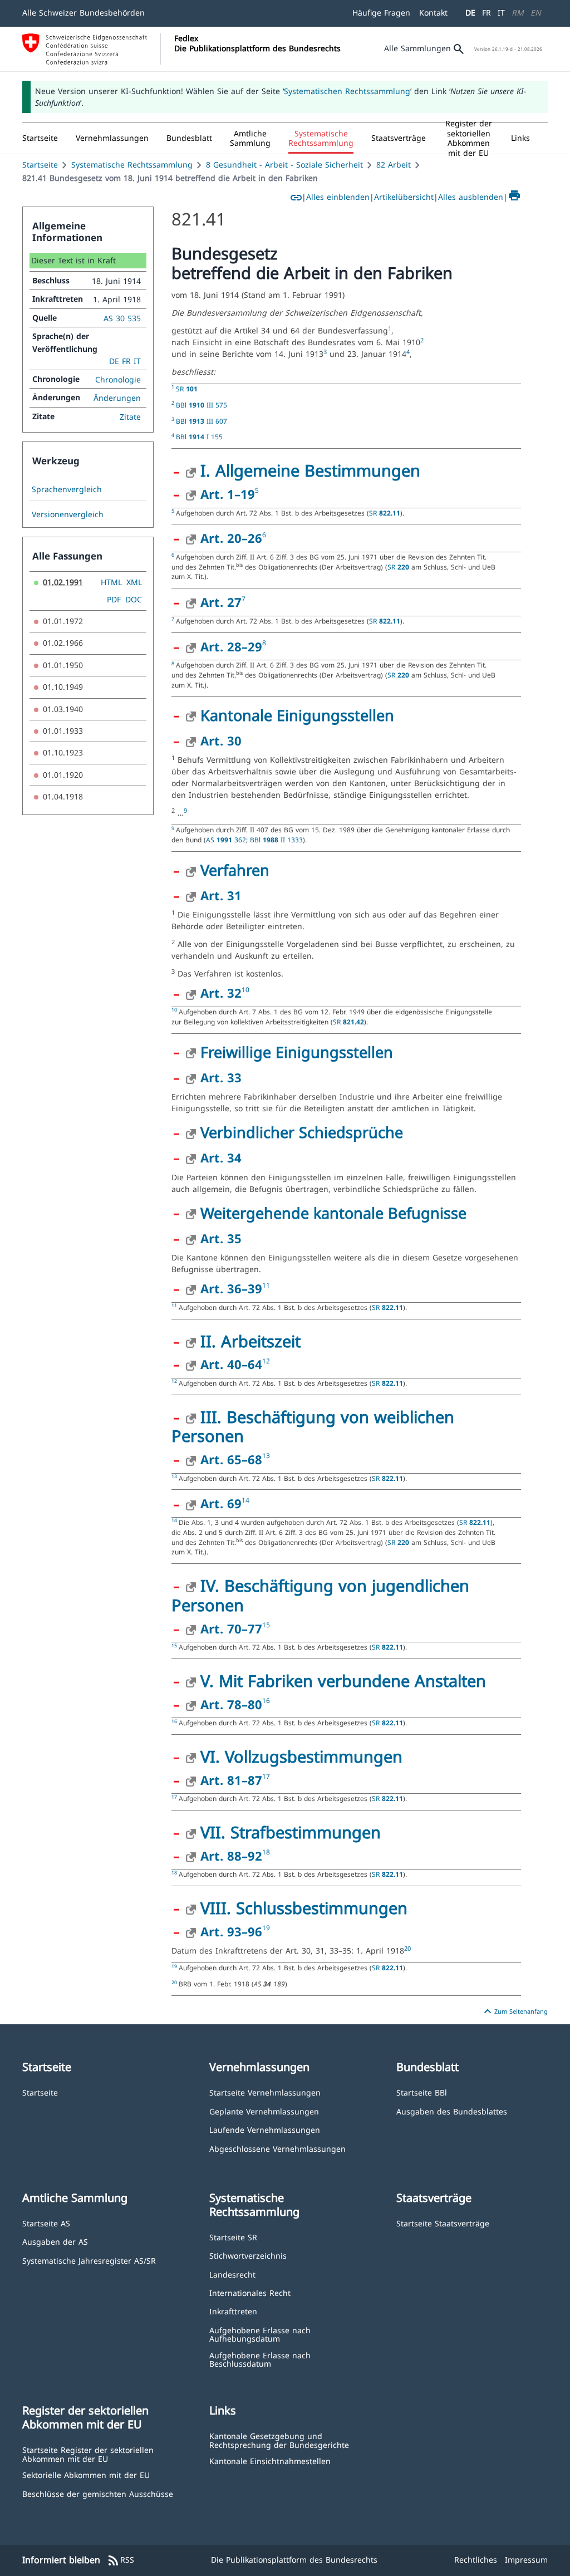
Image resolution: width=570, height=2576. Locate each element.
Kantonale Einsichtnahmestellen (270, 2460)
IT (501, 13)
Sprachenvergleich (67, 489)
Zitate (130, 417)
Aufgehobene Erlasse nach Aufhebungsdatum (260, 2334)
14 (245, 1500)
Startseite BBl (422, 2092)
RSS (121, 2560)
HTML (111, 582)
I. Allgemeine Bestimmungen (310, 470)
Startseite (40, 165)
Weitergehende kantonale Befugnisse (333, 1213)
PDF (114, 599)
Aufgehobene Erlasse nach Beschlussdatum (260, 2359)
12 (266, 1361)
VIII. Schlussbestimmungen (304, 1908)
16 (266, 1701)
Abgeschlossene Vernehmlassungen (277, 2148)
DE (470, 13)
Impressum (526, 2560)
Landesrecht (232, 2274)
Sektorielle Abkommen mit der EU (86, 2474)
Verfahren (235, 870)
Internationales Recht (250, 2292)
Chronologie (118, 379)
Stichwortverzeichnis (248, 2255)
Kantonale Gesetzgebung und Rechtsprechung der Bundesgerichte (279, 2440)
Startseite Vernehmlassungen (265, 2092)
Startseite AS (46, 2223)
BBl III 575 (202, 405)
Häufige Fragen (381, 13)
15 (266, 1625)
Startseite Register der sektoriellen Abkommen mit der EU (88, 2454)
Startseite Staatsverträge (443, 2223)
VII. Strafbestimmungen (291, 1832)
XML (134, 582)
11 (266, 1285)
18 (266, 1852)
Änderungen (117, 398)
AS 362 (226, 840)
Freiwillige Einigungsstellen (297, 1052)
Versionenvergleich (68, 514)
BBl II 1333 (276, 840)
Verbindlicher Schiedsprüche (302, 1132)
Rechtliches (476, 2560)
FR (487, 13)
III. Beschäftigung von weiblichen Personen (313, 1426)
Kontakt (433, 13)
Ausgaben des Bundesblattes (452, 2111)
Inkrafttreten (233, 2311)
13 (266, 1456)
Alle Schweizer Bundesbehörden (83, 13)
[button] (112, 138)
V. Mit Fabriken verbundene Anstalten (343, 1680)
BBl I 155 (199, 436)
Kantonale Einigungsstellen (297, 715)
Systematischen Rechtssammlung (347, 91)
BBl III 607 (202, 421)
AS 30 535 (122, 318)
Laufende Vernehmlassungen (265, 2129)
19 (266, 1928)
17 (266, 1776)
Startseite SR (233, 2237)
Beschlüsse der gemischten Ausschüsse (98, 2493)
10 (245, 990)
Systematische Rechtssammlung (132, 165)
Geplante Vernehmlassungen (264, 2111)
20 (407, 1949)
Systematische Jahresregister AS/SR (89, 2260)
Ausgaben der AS (55, 2241)
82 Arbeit (394, 165)
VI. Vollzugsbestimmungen (301, 1756)
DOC (134, 599)
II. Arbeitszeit (250, 1341)
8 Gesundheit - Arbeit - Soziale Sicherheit (284, 165)
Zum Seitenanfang (514, 2011)
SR (187, 389)
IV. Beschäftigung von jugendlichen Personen (320, 1595)
